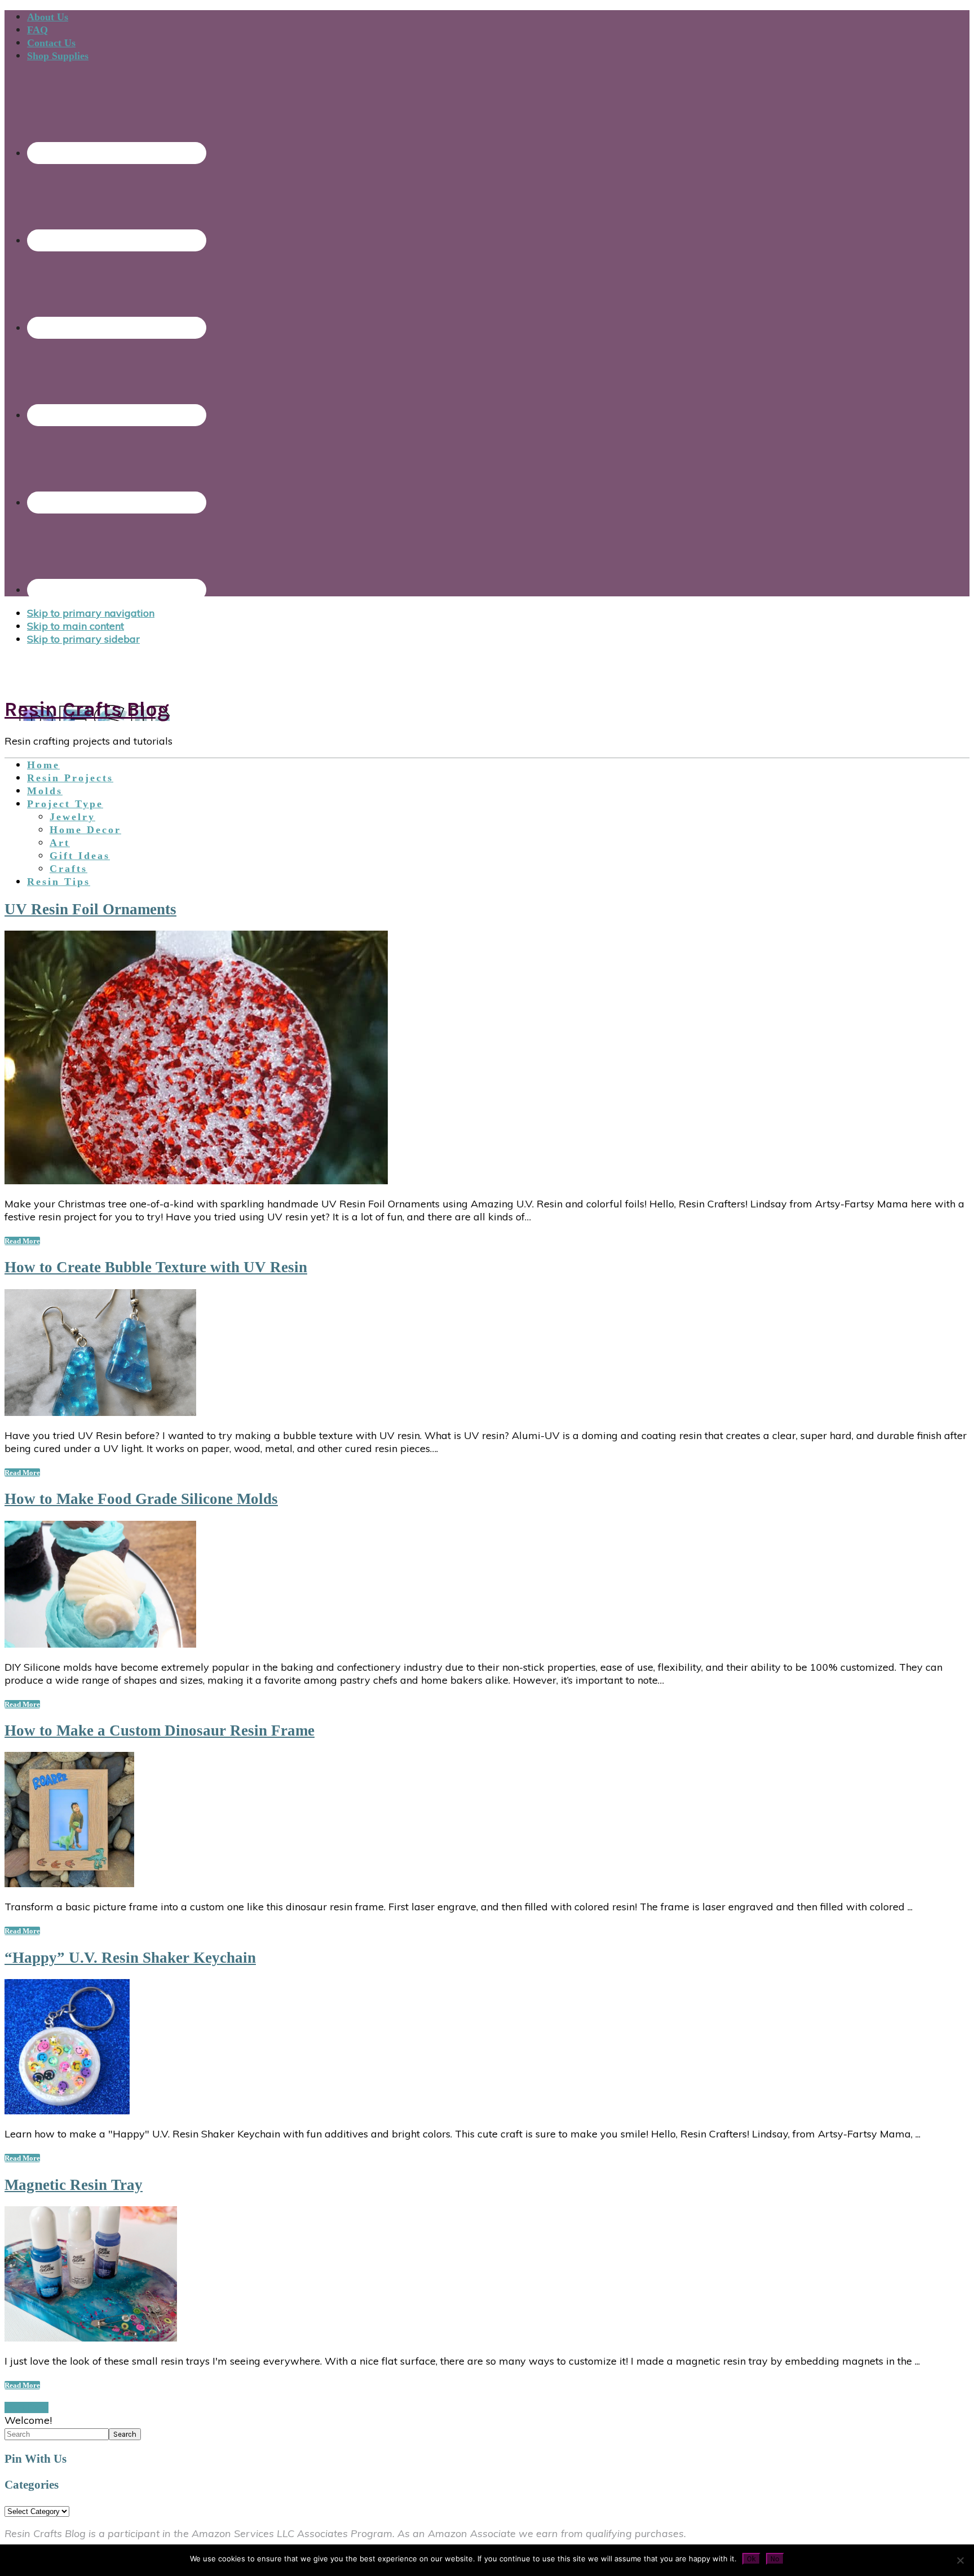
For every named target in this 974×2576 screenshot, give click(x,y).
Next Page (26, 2407)
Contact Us (51, 43)
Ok (751, 2559)
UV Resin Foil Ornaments (90, 909)
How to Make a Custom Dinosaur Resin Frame (160, 1730)
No (775, 2559)
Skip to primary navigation (91, 613)
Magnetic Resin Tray (74, 2185)
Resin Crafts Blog (87, 709)
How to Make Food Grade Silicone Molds (141, 1499)
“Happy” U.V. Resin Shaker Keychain (130, 1958)
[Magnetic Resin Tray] (91, 2338)
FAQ (37, 30)
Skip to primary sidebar (83, 639)
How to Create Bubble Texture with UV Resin (156, 1267)
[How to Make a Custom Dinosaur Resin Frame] (69, 1884)
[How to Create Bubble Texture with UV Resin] (100, 1412)
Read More (22, 1241)
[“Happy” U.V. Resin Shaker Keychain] (67, 2111)
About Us (48, 17)
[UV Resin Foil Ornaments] (196, 1181)
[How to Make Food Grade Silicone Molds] (100, 1644)
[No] (960, 2560)
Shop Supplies (58, 56)
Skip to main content (76, 626)
